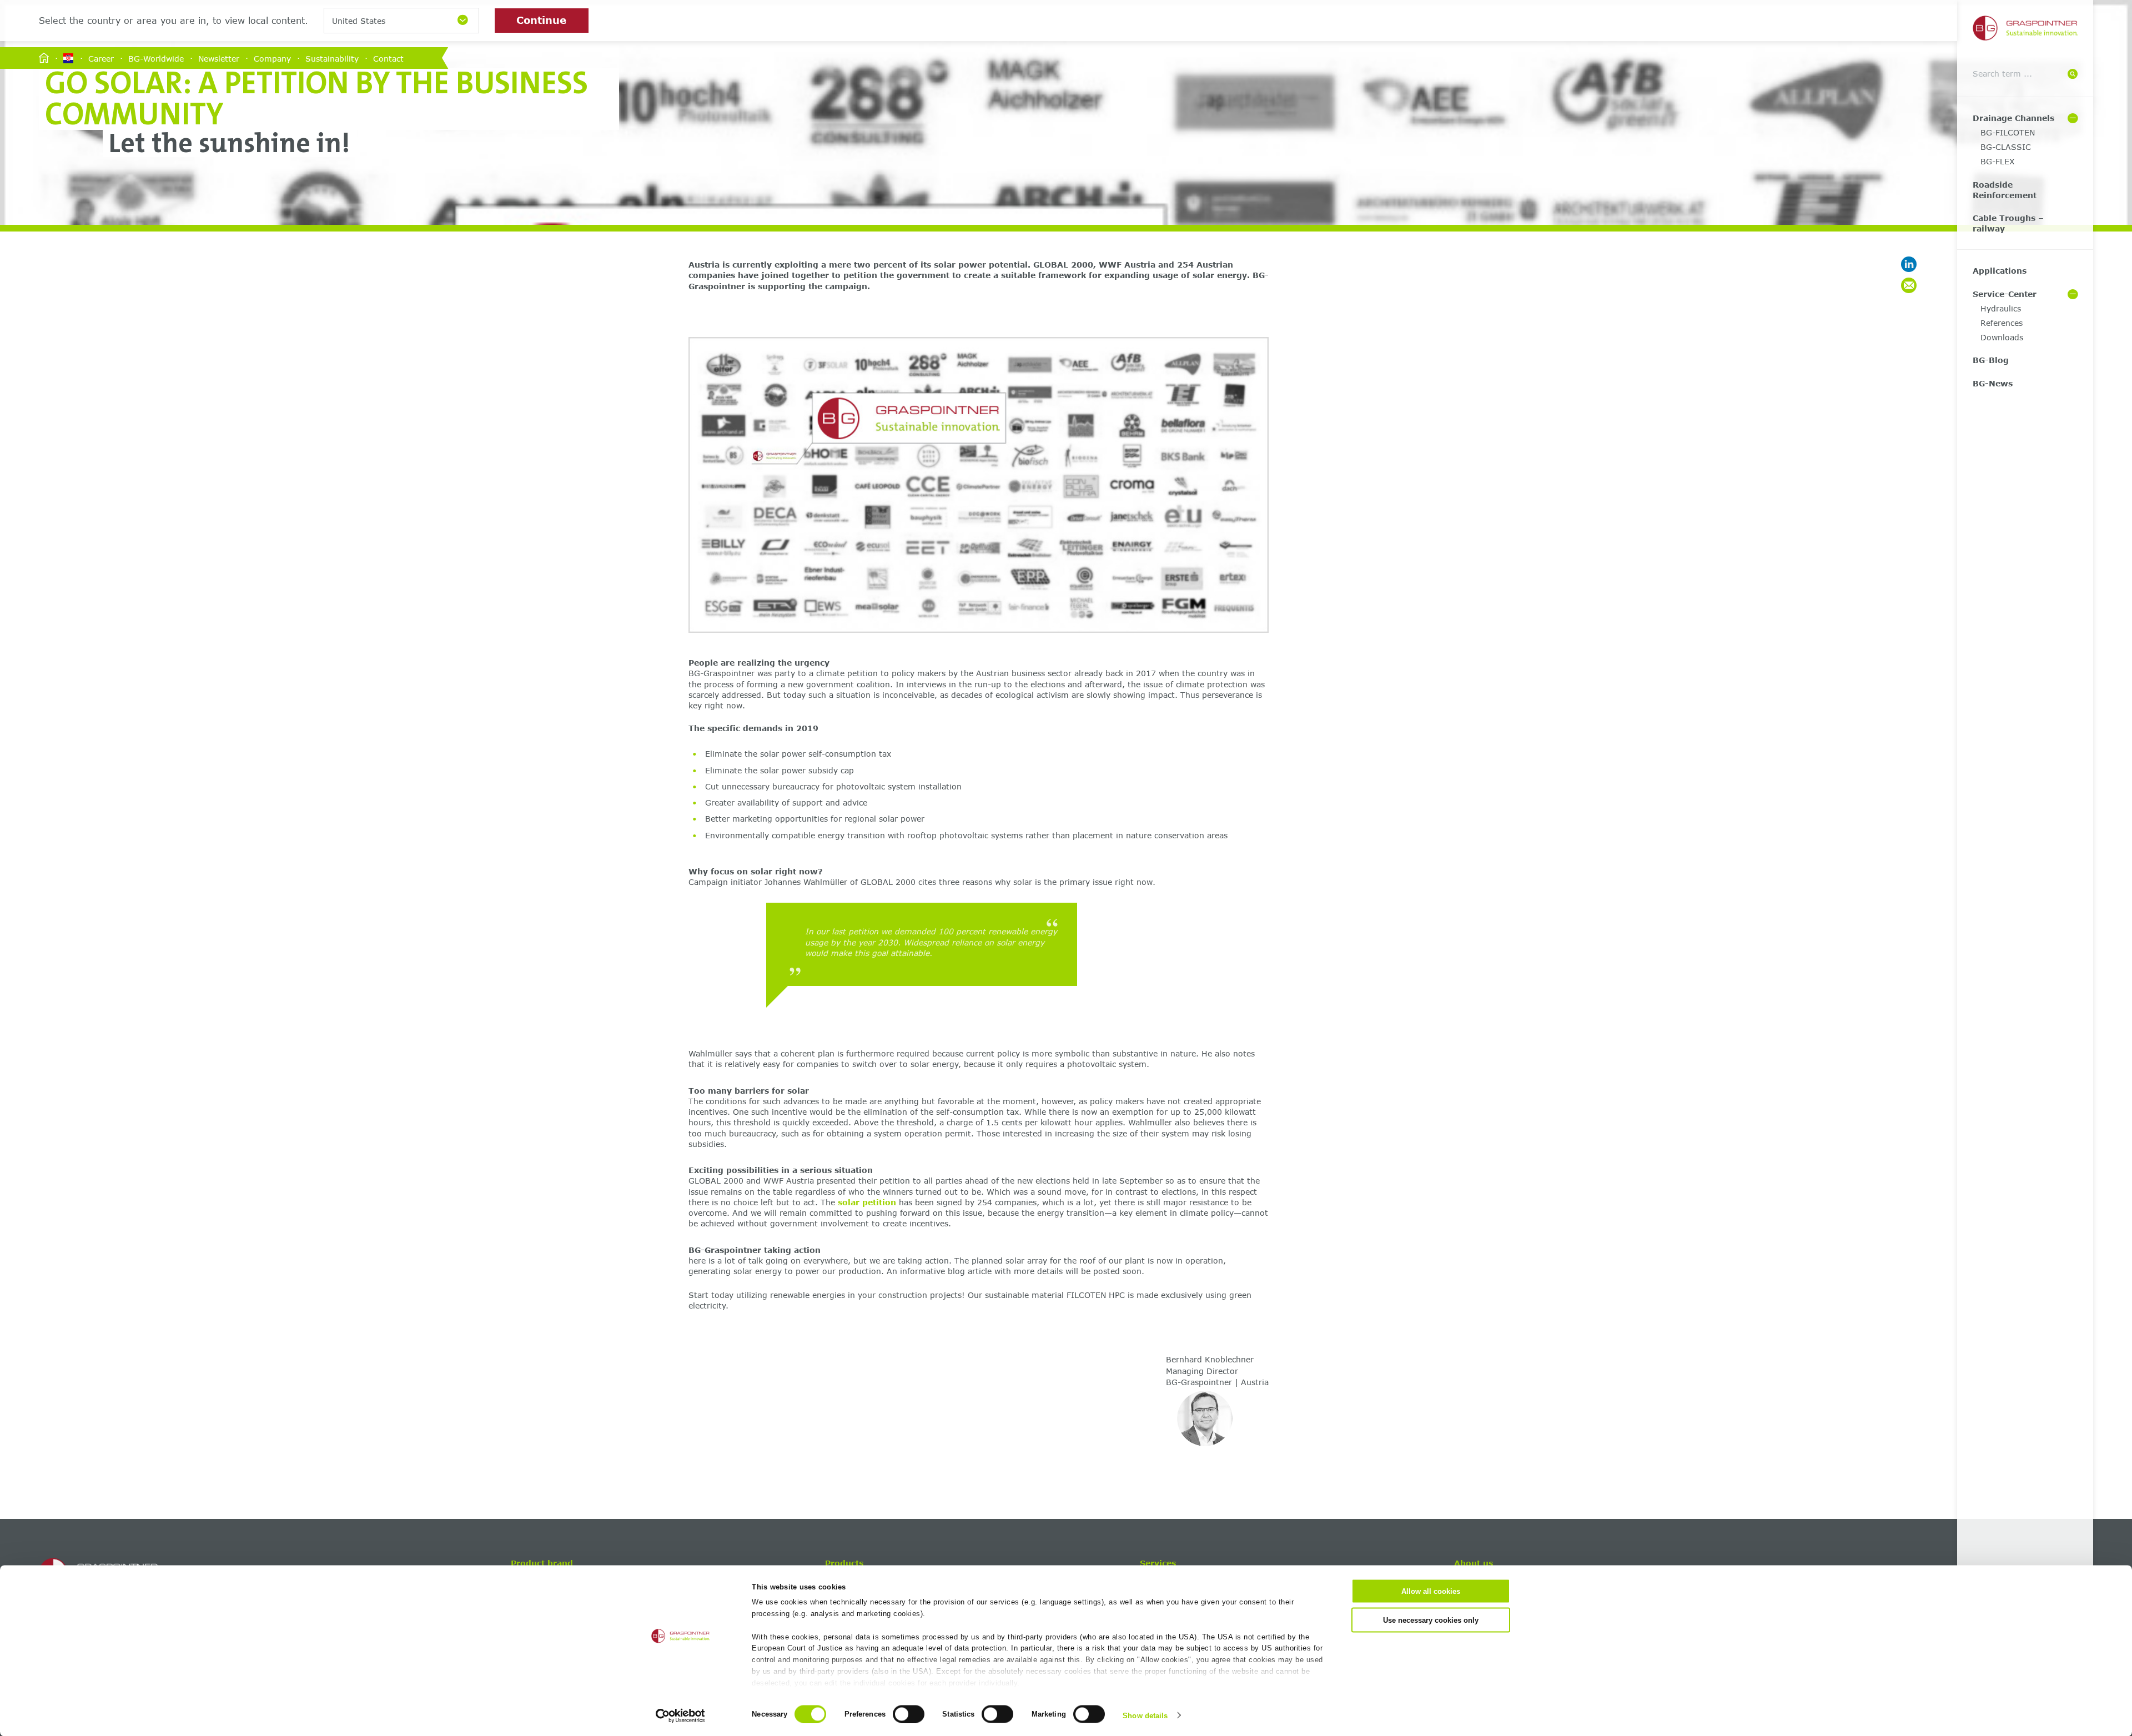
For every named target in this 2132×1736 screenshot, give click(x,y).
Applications (2000, 271)
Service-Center (2005, 294)
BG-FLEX (1998, 161)
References (2002, 323)
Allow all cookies (1431, 1591)
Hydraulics (2001, 308)
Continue (541, 20)
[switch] (909, 1714)
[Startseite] (44, 59)
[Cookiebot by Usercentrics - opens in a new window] (680, 1715)
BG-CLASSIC (2006, 147)
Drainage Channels (2013, 118)
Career (101, 58)
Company (272, 58)
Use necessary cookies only (1431, 1620)
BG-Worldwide (156, 58)
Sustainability (332, 58)
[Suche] (2073, 74)
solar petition (867, 1202)
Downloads (2002, 337)
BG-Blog (1991, 360)
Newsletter (219, 58)
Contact (388, 58)
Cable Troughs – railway (2008, 223)
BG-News (1993, 383)
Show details (1145, 1715)
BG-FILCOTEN (2008, 132)
